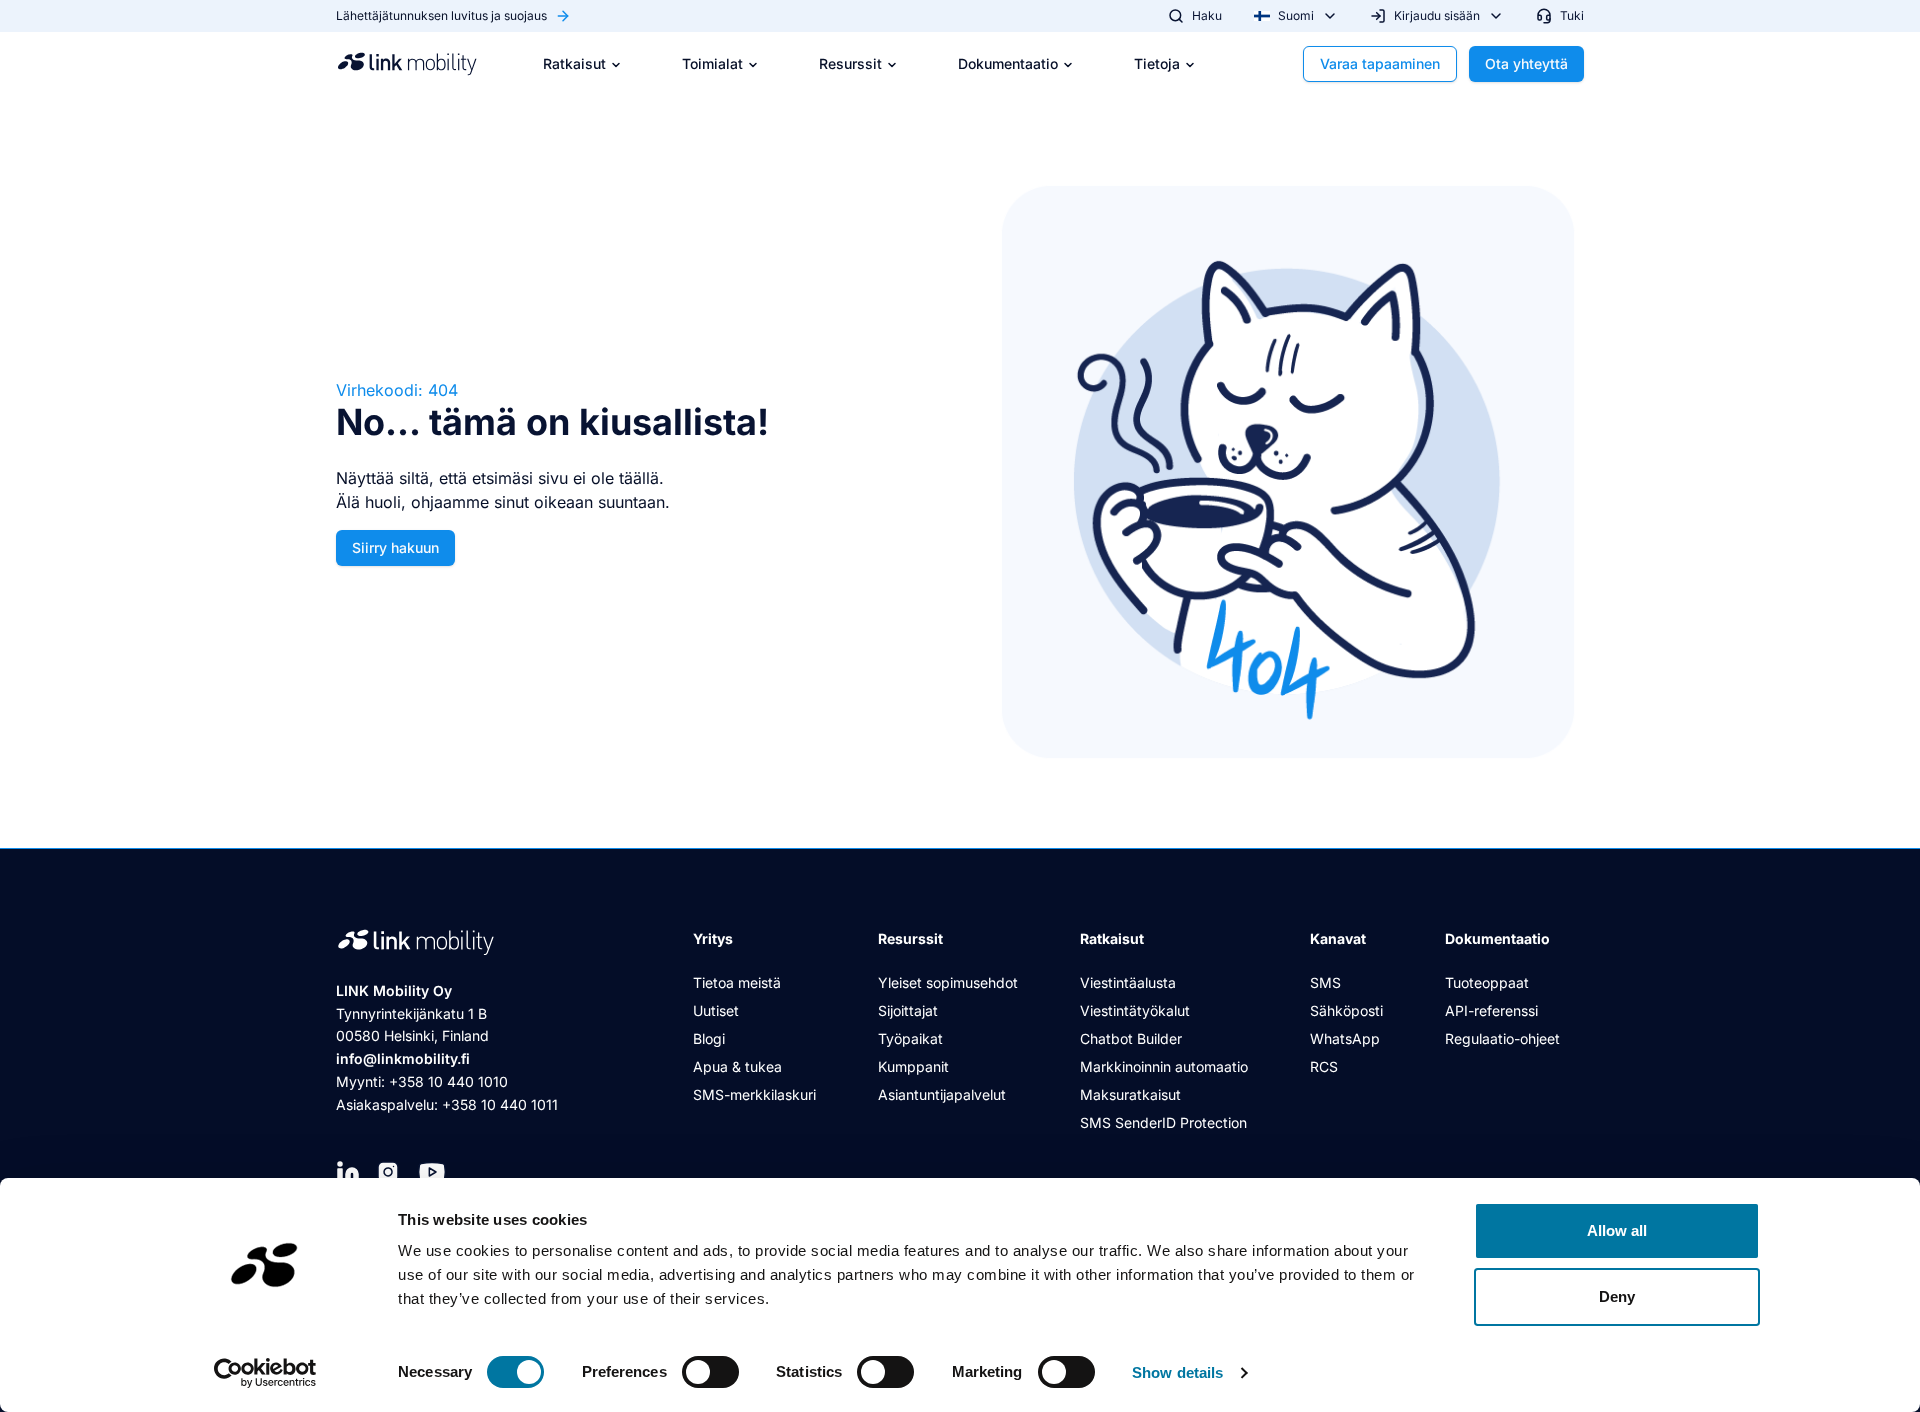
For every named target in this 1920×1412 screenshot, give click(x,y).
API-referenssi (1491, 1010)
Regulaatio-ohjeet (1502, 1038)
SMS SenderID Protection (1163, 1122)
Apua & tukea (737, 1066)
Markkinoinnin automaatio (1164, 1066)
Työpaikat (910, 1038)
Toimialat (712, 63)
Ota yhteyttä (1526, 63)
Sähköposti (1346, 1010)
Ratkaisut (574, 63)
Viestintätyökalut (1135, 1010)
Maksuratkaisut (1130, 1094)
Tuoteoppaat (1487, 982)
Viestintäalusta (1128, 982)
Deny (1617, 1296)
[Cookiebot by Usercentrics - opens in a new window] (265, 1373)
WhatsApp (1345, 1038)
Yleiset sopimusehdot (948, 982)
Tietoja (1157, 63)
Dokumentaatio (1008, 63)
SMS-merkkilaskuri (754, 1094)
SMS (1325, 982)
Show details (1177, 1372)
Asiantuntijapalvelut (942, 1094)
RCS (1324, 1066)
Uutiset (716, 1010)
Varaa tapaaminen (1380, 63)
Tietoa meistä (737, 982)
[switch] (710, 1372)
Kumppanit (913, 1066)
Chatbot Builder (1131, 1038)
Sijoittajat (908, 1010)
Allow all (1617, 1230)
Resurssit (850, 63)
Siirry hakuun (395, 547)
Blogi (709, 1038)
